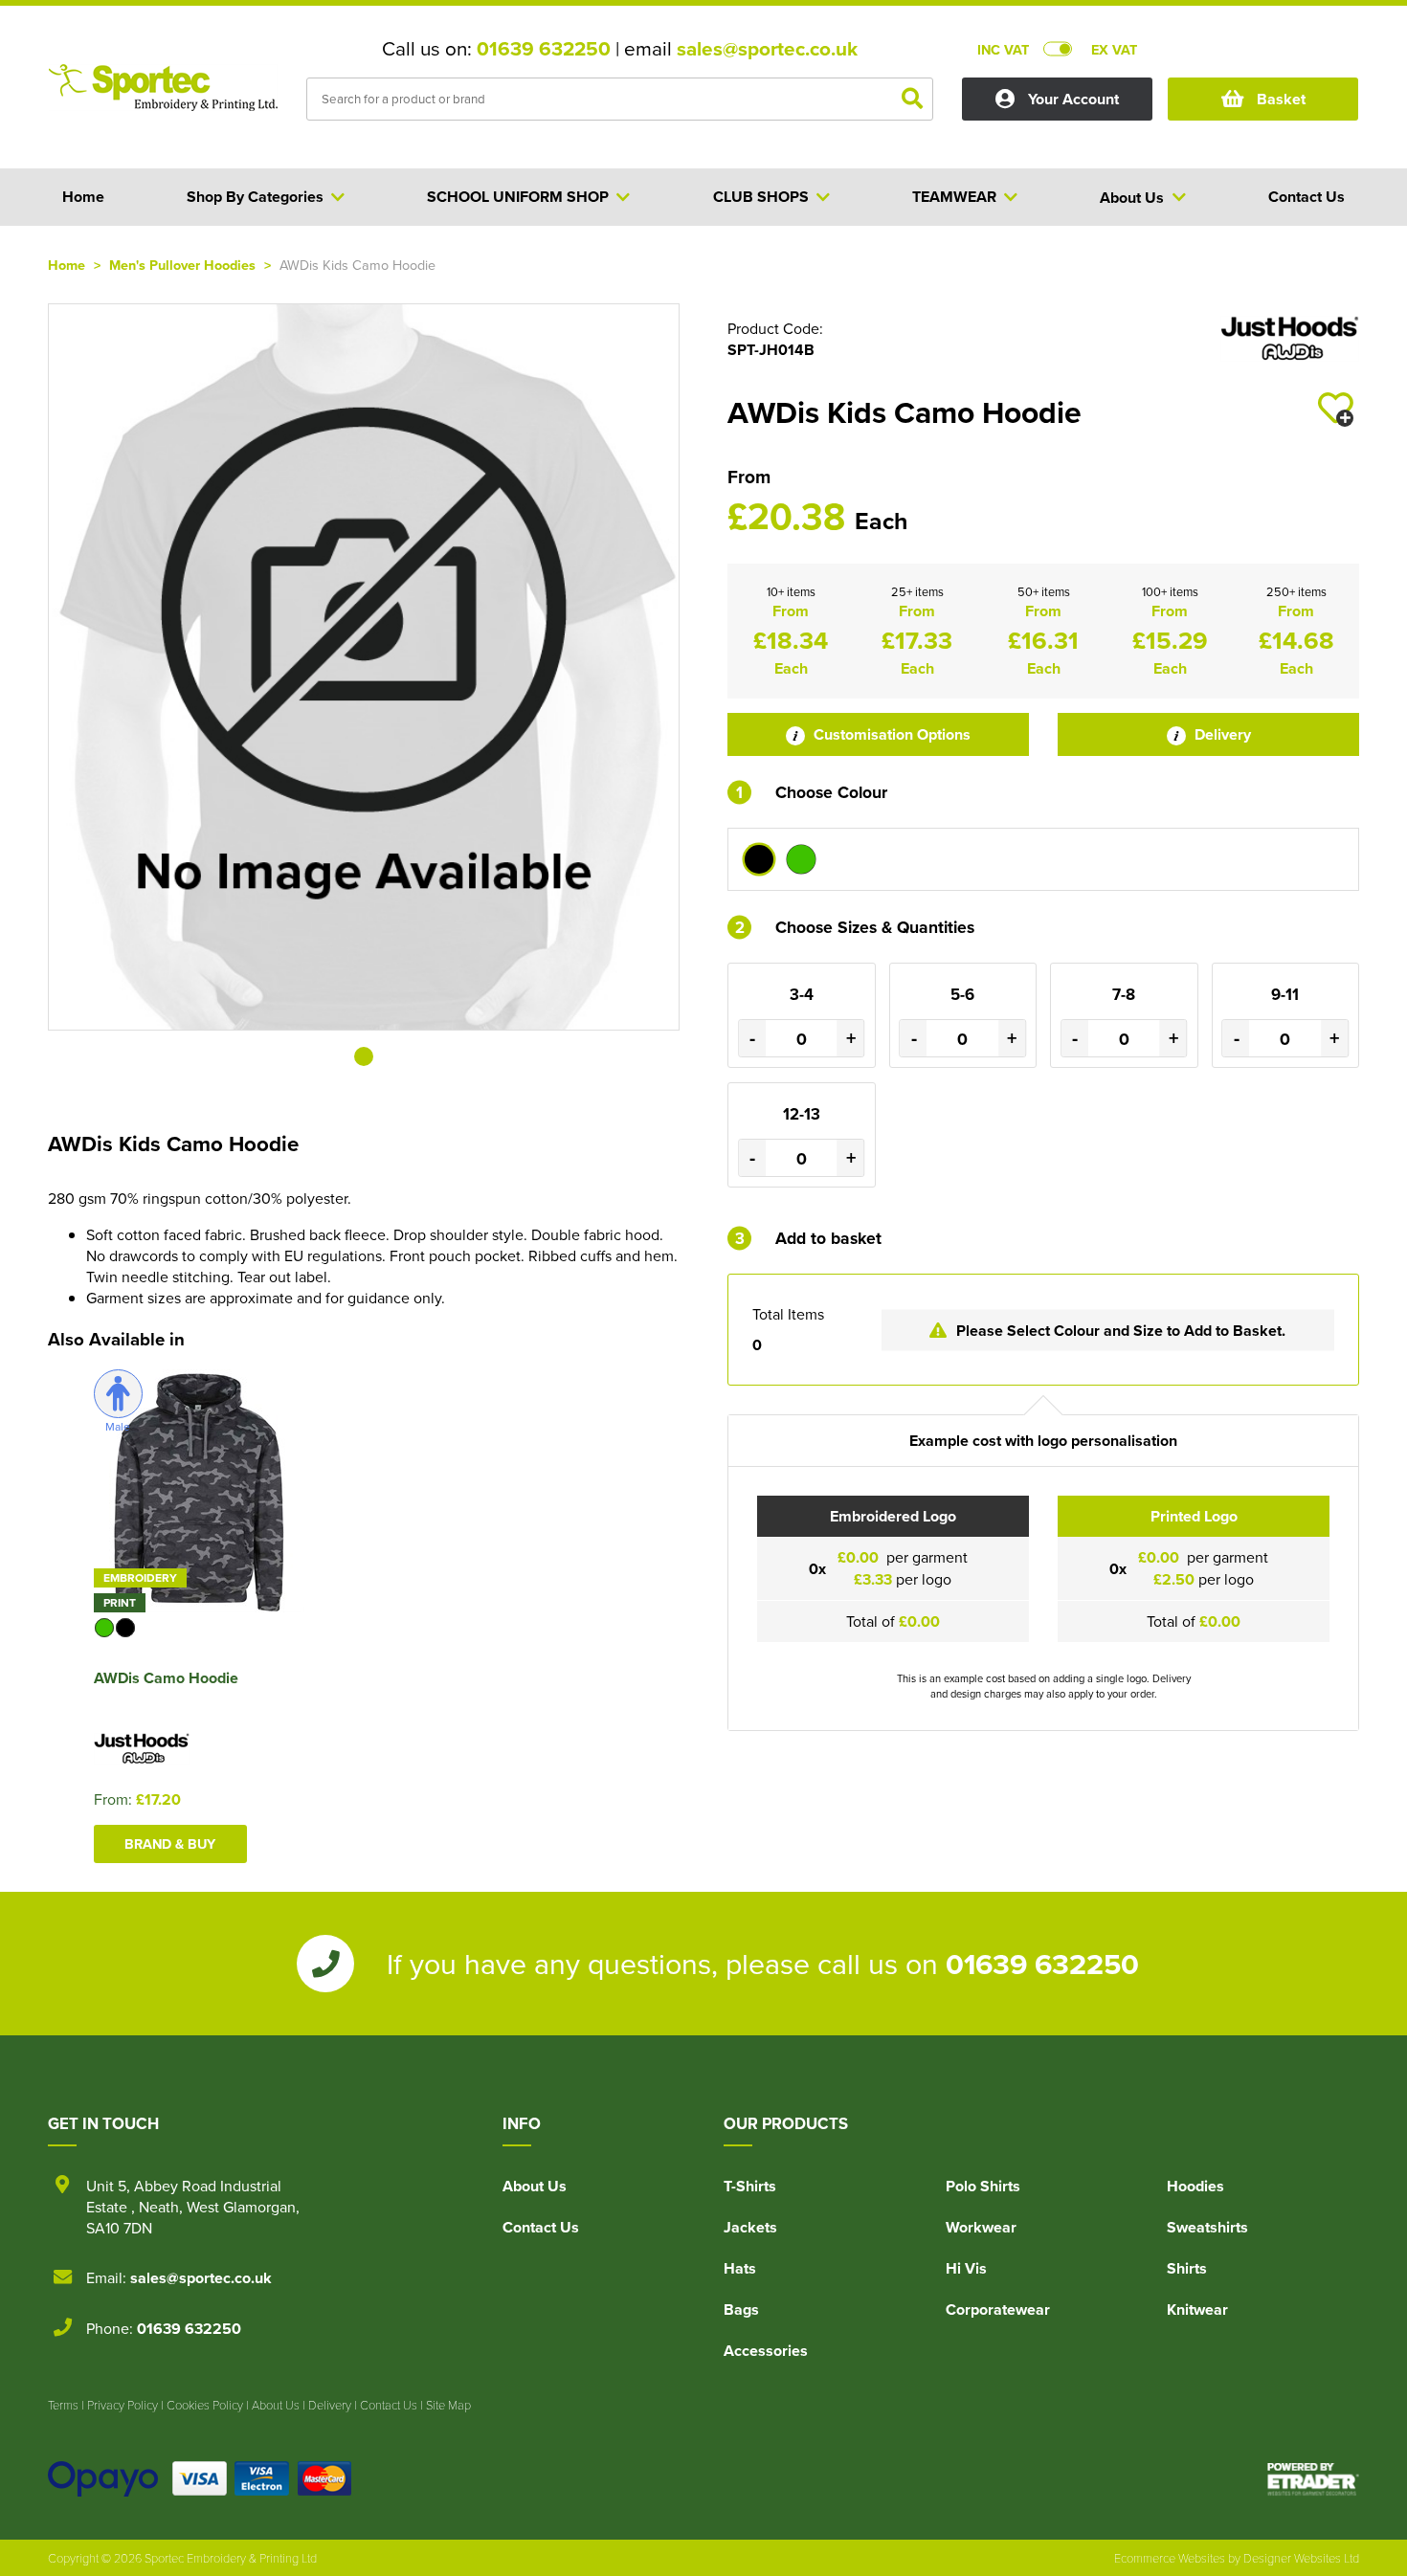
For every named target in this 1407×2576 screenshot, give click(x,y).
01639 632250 (544, 49)
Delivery (1221, 734)
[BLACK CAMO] (759, 859)
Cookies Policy (205, 2405)
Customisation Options (890, 734)
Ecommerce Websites (1170, 2558)
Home (67, 265)
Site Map (448, 2405)
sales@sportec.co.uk (767, 49)
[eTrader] (1313, 2479)
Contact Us (541, 2227)
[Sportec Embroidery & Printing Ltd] (163, 101)
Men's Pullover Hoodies (182, 265)
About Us (535, 2186)
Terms (63, 2405)
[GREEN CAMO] (801, 859)
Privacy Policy (123, 2405)
